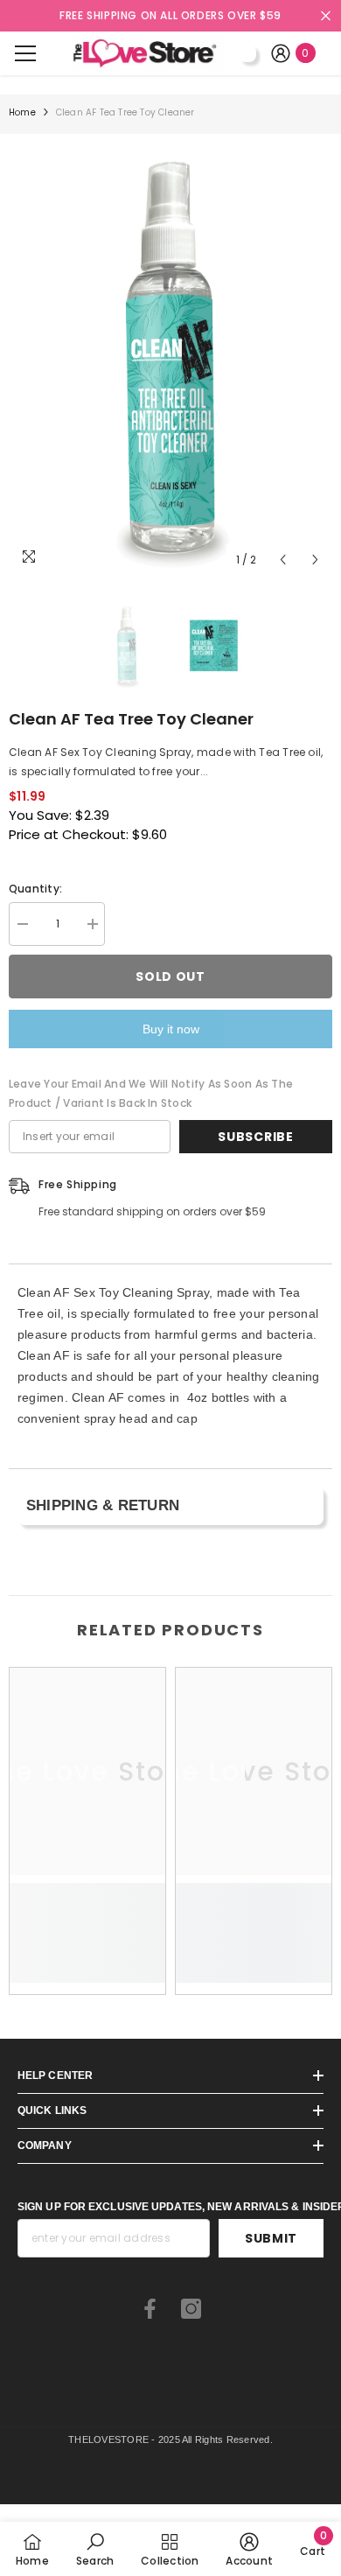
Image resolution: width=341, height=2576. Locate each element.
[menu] (25, 53)
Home (22, 112)
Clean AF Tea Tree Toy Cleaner (131, 719)
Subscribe (255, 1137)
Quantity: (35, 889)
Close (326, 16)
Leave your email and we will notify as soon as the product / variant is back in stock (151, 1093)
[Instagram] (191, 2309)
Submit (271, 2238)
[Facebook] (150, 2309)
